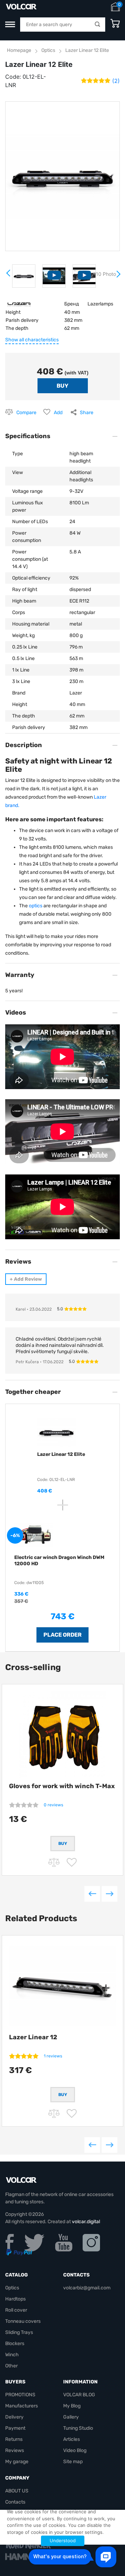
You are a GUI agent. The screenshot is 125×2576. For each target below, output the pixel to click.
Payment (15, 2428)
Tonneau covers (23, 2321)
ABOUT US (17, 2491)
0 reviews (53, 1805)
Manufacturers (22, 2406)
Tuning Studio (78, 2428)
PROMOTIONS (20, 2395)
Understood (63, 2540)
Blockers (15, 2344)
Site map (73, 2462)
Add (58, 413)
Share (87, 413)
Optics (48, 50)
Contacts (15, 2502)
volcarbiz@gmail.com (87, 2288)
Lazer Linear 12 (33, 2037)
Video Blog (75, 2450)
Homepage (19, 50)
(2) (116, 81)
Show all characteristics (32, 340)
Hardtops (15, 2299)
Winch (12, 2355)
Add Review (26, 1279)
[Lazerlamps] (19, 304)
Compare (26, 413)
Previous (92, 1894)
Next (118, 277)
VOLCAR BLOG (79, 2395)
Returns (14, 2439)
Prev (9, 276)
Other (11, 2366)
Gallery (71, 2417)
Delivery (14, 2417)
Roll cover (16, 2310)
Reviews (15, 2450)
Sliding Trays (19, 2332)
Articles (72, 2439)
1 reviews (53, 2056)
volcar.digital (86, 2222)
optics (36, 906)
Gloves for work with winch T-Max (62, 1786)
